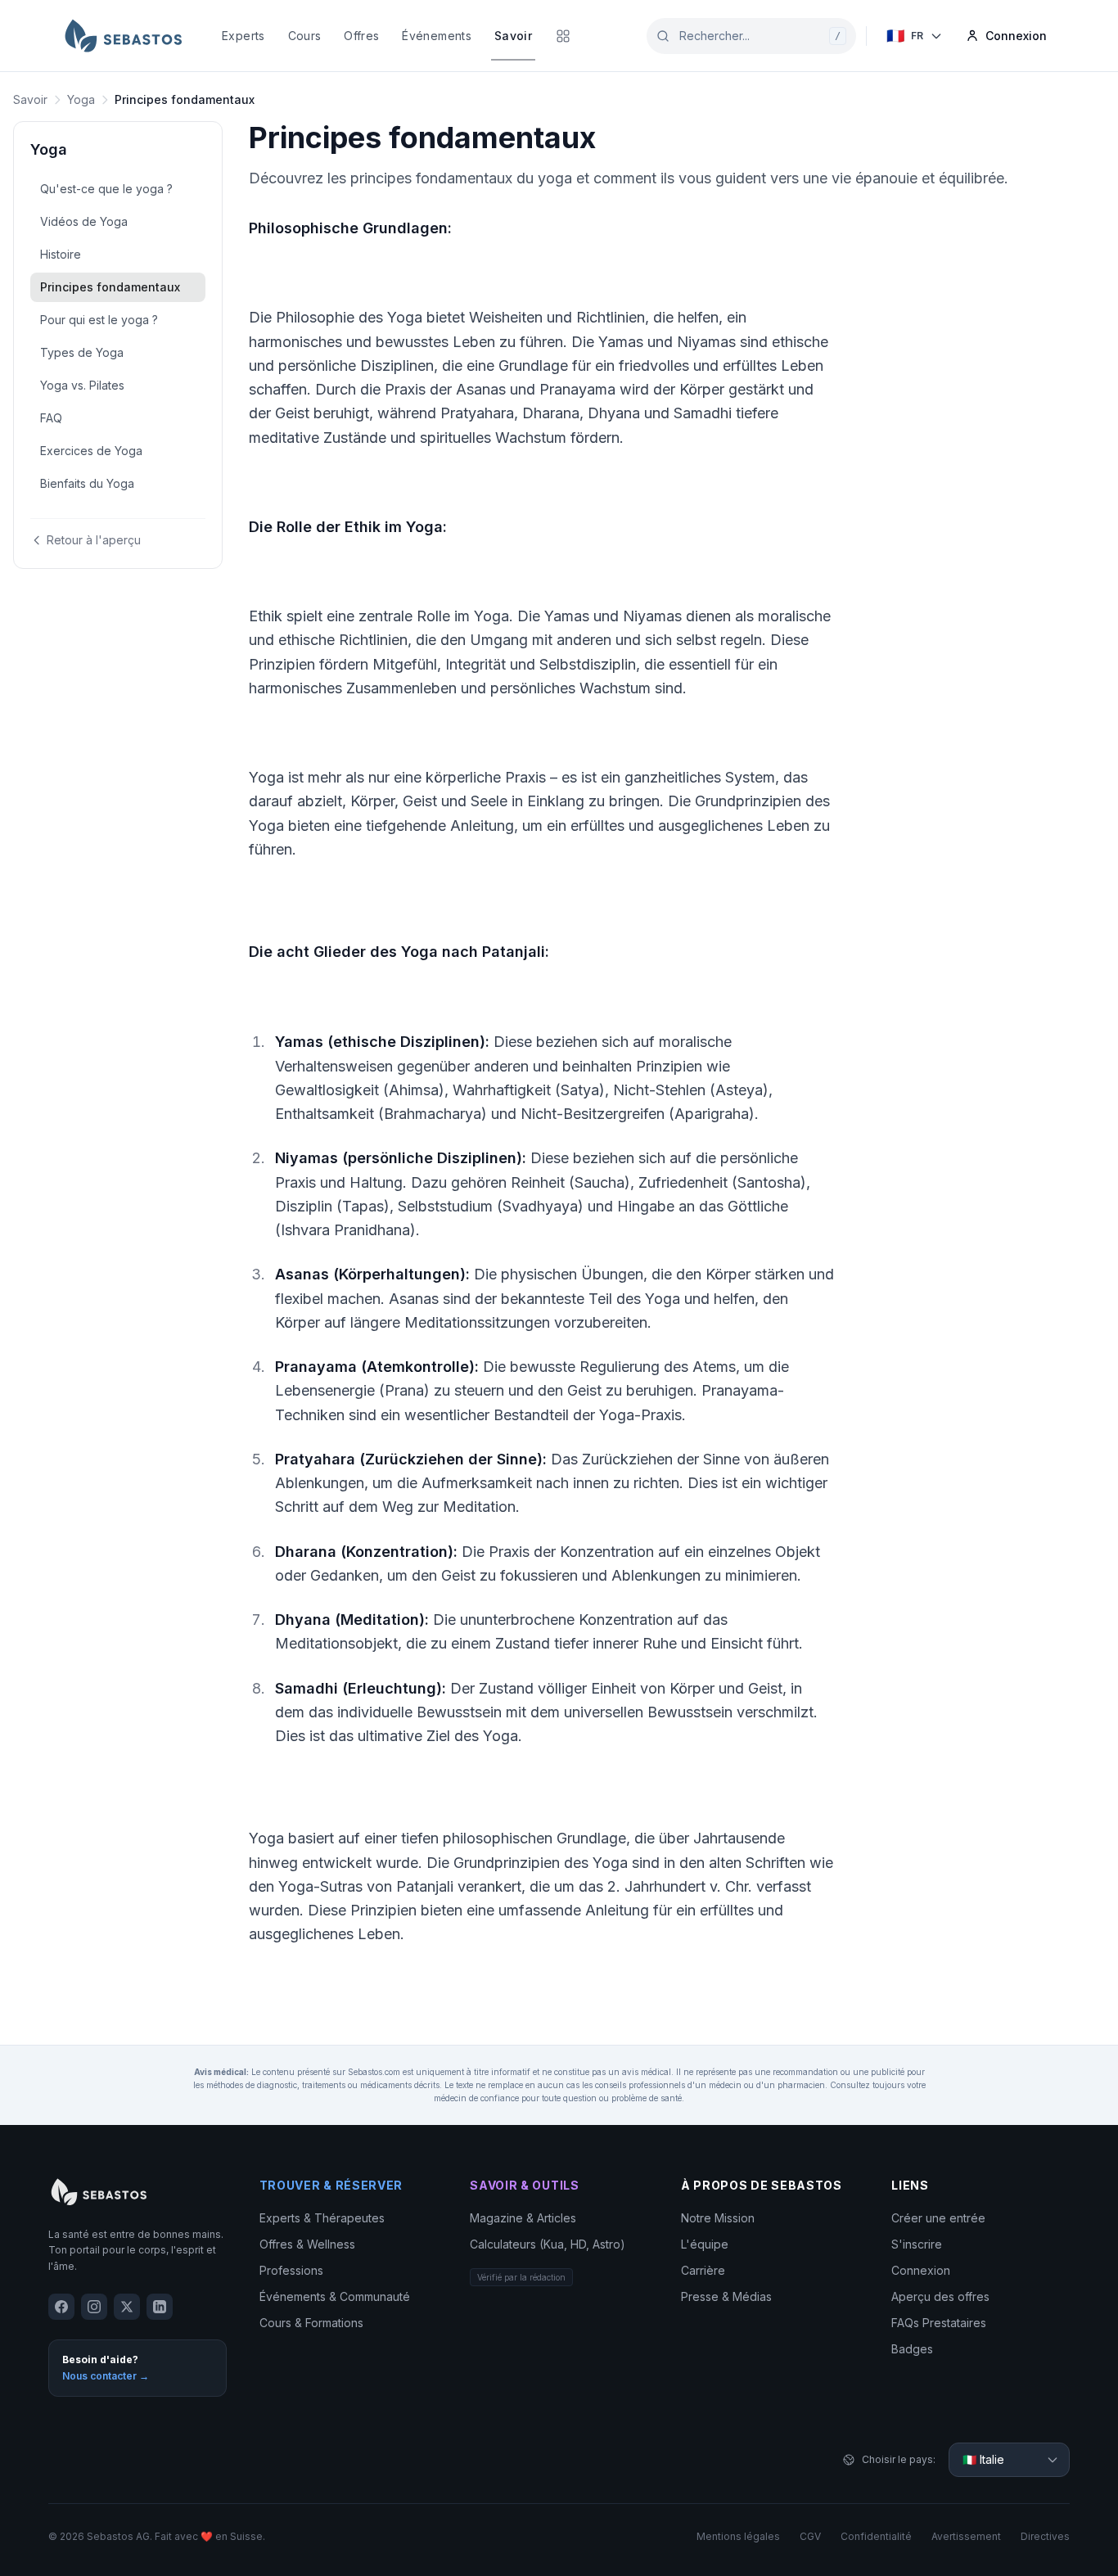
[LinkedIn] (160, 2307)
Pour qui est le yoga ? (99, 320)
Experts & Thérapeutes (322, 2218)
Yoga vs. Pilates (82, 385)
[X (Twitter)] (127, 2307)
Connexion (921, 2270)
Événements (437, 36)
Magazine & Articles (523, 2218)
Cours (305, 36)
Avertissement (966, 2536)
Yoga (81, 99)
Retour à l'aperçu (94, 540)
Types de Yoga (82, 352)
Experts (243, 36)
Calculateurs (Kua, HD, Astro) (548, 2244)
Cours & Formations (311, 2323)
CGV (810, 2536)
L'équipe (705, 2244)
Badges (912, 2349)
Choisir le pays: (899, 2459)
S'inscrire (917, 2244)
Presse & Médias (726, 2296)
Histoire (61, 254)
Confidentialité (876, 2536)
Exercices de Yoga (91, 451)
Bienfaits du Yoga (87, 483)
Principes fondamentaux (110, 287)
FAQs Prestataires (939, 2323)
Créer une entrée (938, 2218)
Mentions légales (738, 2536)
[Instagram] (94, 2307)
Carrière (703, 2270)
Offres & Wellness (307, 2244)
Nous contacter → (106, 2376)
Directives (1045, 2536)
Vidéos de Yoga (84, 221)
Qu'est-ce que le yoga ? (106, 189)
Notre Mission (718, 2218)
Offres (361, 36)
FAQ (51, 418)
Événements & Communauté (335, 2296)
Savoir (513, 36)
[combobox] (751, 36)
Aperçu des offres (940, 2296)
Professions (291, 2270)
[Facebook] (61, 2307)
